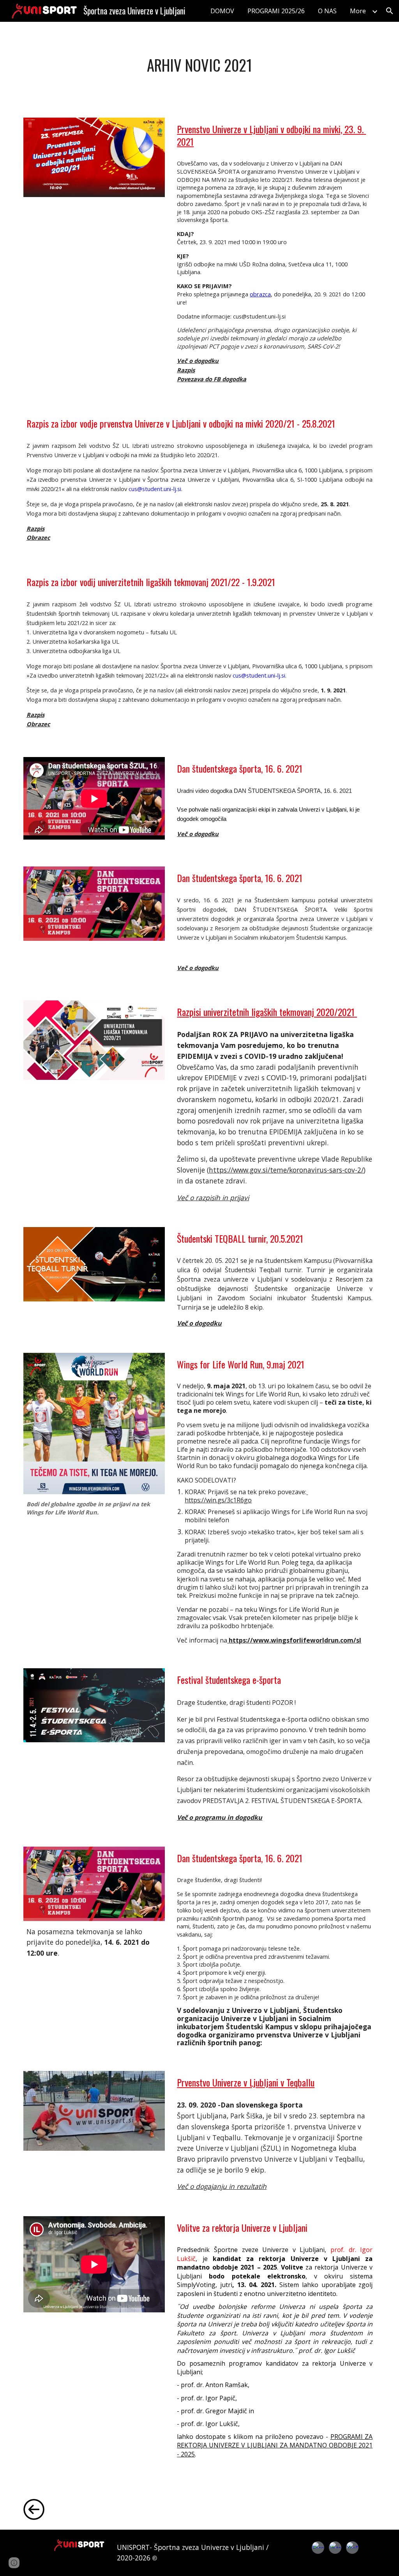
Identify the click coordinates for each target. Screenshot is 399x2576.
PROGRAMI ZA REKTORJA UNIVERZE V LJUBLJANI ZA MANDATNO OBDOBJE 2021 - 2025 (275, 2445)
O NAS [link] (327, 11)
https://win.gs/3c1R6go (246, 1496)
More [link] (358, 11)
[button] (390, 11)
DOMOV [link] (222, 11)
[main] (199, 65)
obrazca (260, 294)
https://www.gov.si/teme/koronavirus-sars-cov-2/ (286, 1170)
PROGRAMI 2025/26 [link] (276, 11)
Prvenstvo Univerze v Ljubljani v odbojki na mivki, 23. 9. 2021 (271, 135)
